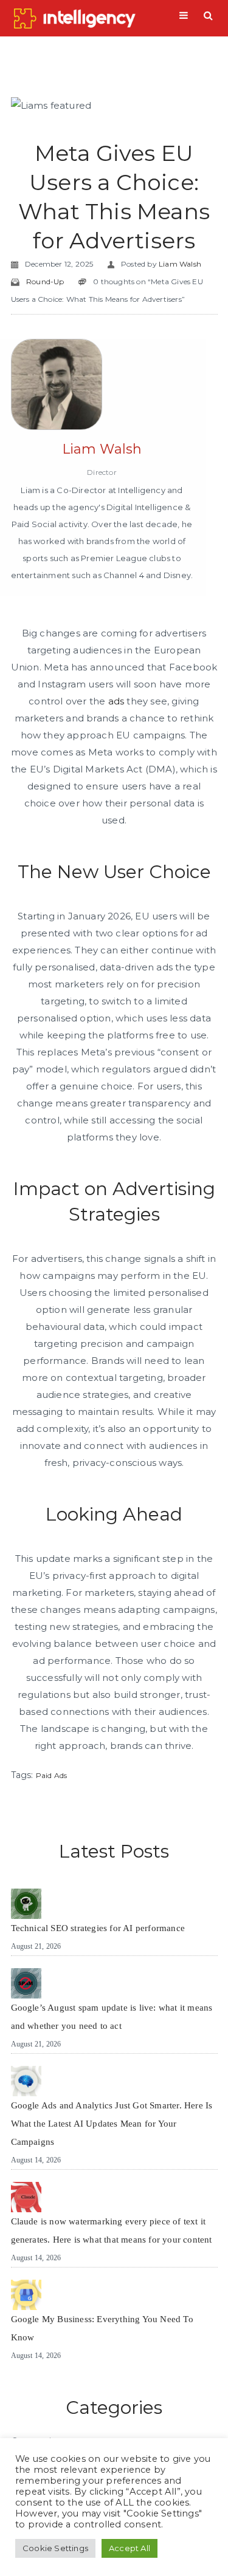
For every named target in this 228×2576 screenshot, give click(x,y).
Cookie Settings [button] (55, 2548)
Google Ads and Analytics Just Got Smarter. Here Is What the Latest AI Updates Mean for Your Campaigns (112, 2124)
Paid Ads (52, 1775)
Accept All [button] (130, 2548)
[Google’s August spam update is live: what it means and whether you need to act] (26, 1983)
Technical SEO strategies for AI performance (98, 1928)
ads (116, 701)
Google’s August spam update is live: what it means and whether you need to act (112, 2017)
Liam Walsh (180, 264)
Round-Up (45, 281)
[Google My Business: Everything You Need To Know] (26, 2295)
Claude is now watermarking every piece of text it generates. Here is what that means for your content (112, 2230)
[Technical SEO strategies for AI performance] (26, 1904)
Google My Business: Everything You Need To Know (102, 2328)
